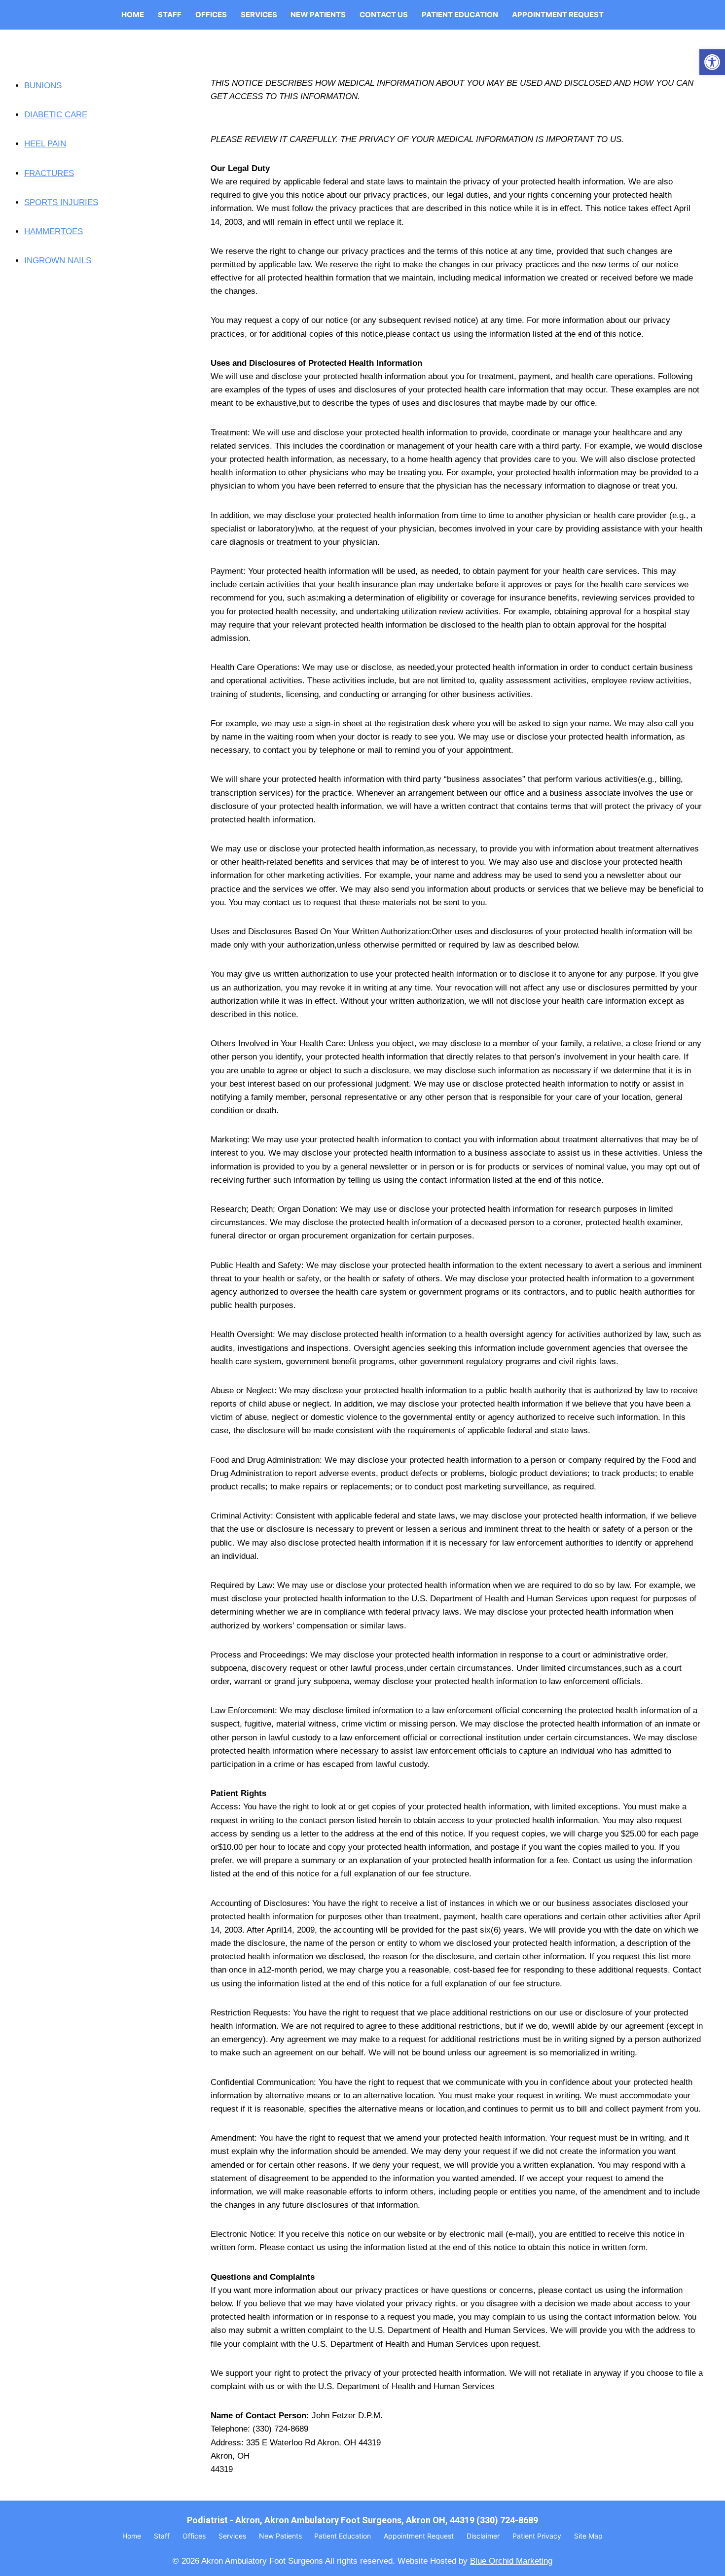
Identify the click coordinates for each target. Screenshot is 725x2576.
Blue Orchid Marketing (511, 2561)
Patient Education (460, 15)
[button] (712, 62)
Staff (170, 15)
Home (133, 15)
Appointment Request (558, 15)
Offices (211, 15)
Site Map (588, 2536)
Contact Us (384, 15)
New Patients (318, 15)
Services (259, 15)
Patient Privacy (537, 2536)
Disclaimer (483, 2536)
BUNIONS (43, 86)
